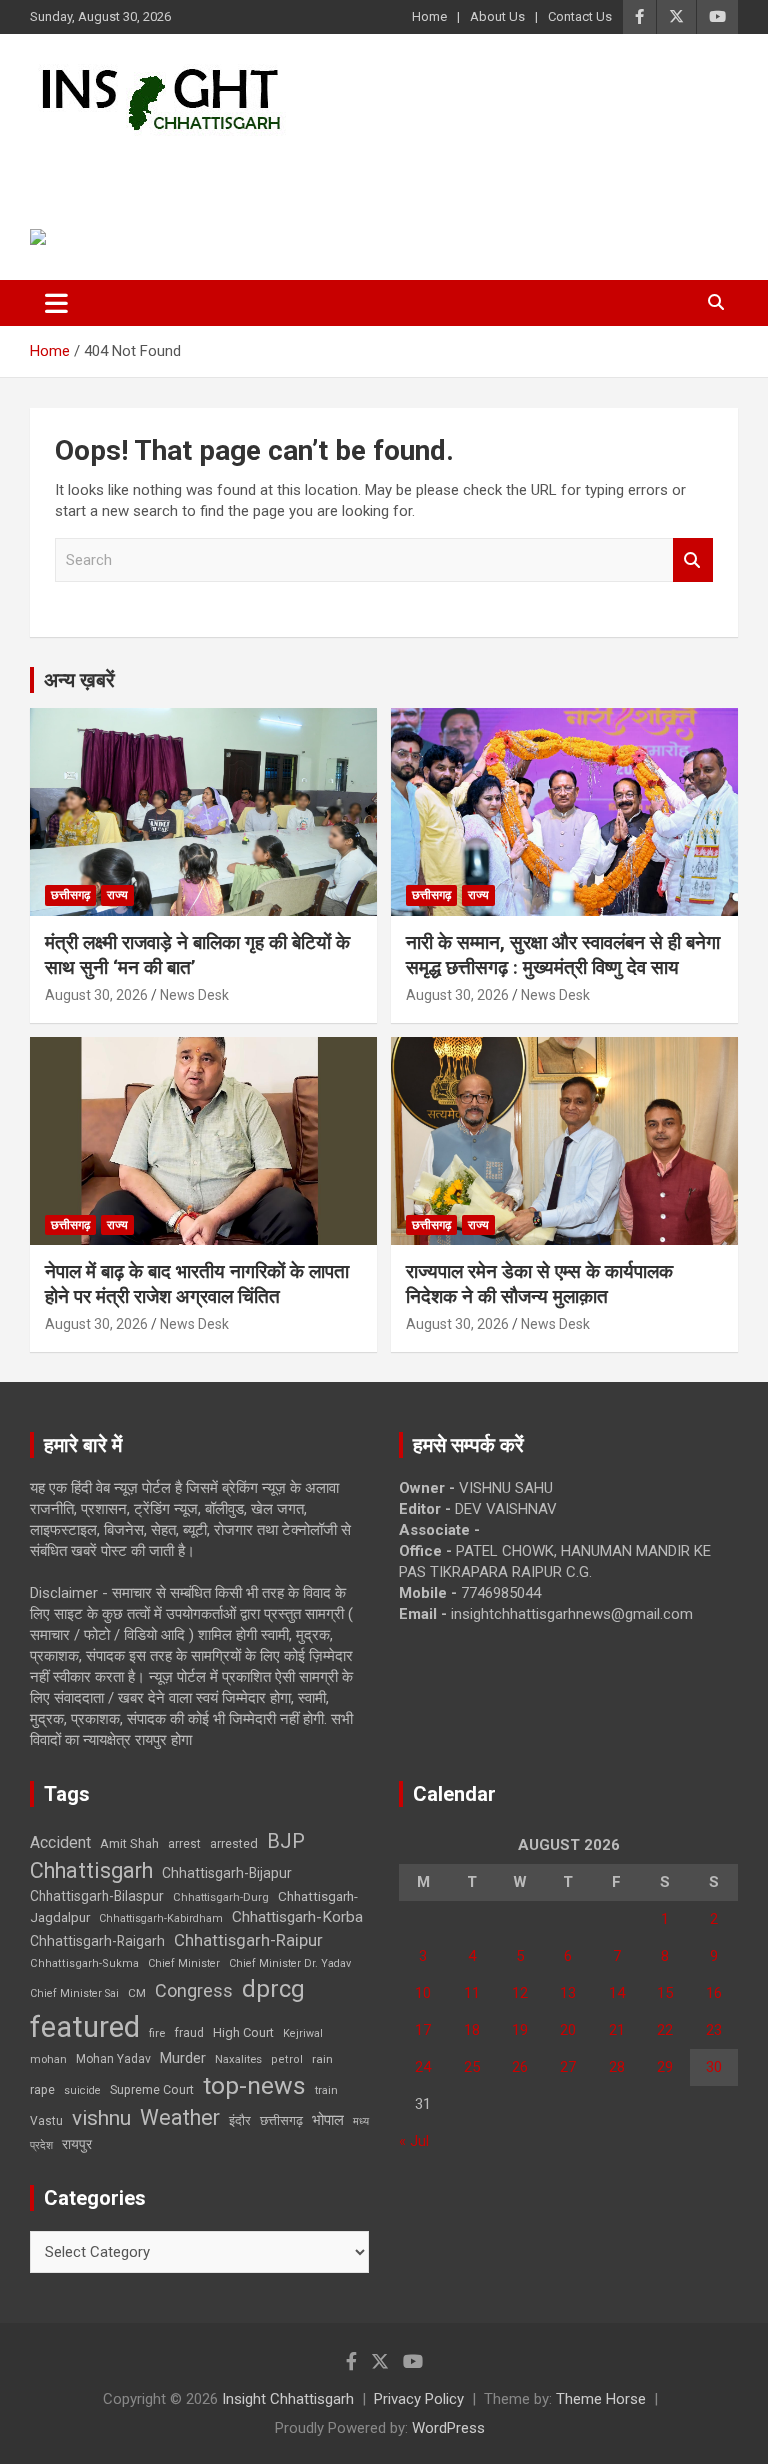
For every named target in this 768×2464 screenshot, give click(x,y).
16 (714, 1993)
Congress (194, 1990)
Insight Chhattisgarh (211, 165)
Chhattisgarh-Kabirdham (161, 1918)
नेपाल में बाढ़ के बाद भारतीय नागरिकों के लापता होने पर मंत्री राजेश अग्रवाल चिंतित (197, 1284)
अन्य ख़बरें (79, 680)
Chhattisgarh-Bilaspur (97, 1896)
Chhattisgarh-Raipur (248, 1940)
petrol (287, 2059)
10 (423, 1993)
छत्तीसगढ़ (70, 895)
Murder (183, 2058)
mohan (48, 2059)
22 (665, 2030)
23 (714, 2030)
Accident (60, 1842)
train (326, 2090)
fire (157, 2033)
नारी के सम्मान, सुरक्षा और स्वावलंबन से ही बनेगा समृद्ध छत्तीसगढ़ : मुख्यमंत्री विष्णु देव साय (563, 955)
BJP (286, 1841)
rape (42, 2089)
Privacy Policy (419, 2399)
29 (665, 2067)
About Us (497, 16)
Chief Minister (184, 1963)
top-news (254, 2085)
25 (472, 2067)
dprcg (273, 1989)
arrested (234, 1843)
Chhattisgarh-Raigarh (97, 1941)
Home (429, 16)
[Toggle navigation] (56, 303)
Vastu (46, 2121)
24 (423, 2067)
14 (617, 1993)
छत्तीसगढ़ (281, 2120)
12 (520, 1993)
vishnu (101, 2118)
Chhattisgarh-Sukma (84, 1963)
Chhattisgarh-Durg (221, 1897)
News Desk (194, 995)
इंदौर (240, 2120)
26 (520, 2067)
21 (617, 2030)
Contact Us (580, 16)
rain (322, 2059)
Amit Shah (129, 1843)
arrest (184, 1844)
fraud (189, 2033)
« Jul (414, 2141)
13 (568, 1993)
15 (665, 1993)
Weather (180, 2117)
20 (568, 2030)
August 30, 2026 (96, 995)
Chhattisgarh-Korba (297, 1917)
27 (568, 2067)
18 (472, 2030)
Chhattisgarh (91, 1870)
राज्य (117, 895)
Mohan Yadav (113, 2059)
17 (423, 2030)
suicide (82, 2090)
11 (472, 1993)
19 (520, 2030)
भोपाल (328, 2120)
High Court (243, 2032)
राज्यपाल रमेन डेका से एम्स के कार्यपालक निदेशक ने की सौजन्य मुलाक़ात (539, 1284)
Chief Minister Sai (74, 1993)
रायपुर (77, 2144)
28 (617, 2067)
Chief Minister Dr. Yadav (290, 1963)
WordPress (448, 2428)
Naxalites (238, 2059)
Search (693, 560)
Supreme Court (152, 2089)
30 (714, 2067)
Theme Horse (601, 2399)
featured (85, 2027)
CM (137, 1993)
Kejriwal (303, 2033)
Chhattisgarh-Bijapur (227, 1873)
